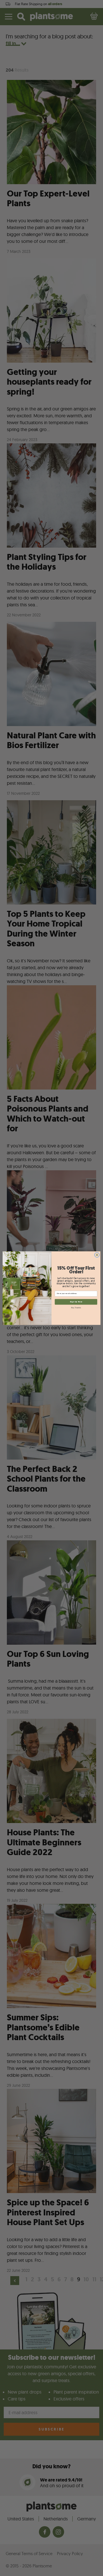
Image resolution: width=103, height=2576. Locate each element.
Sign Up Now (76, 1302)
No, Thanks (76, 1308)
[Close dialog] (97, 1255)
